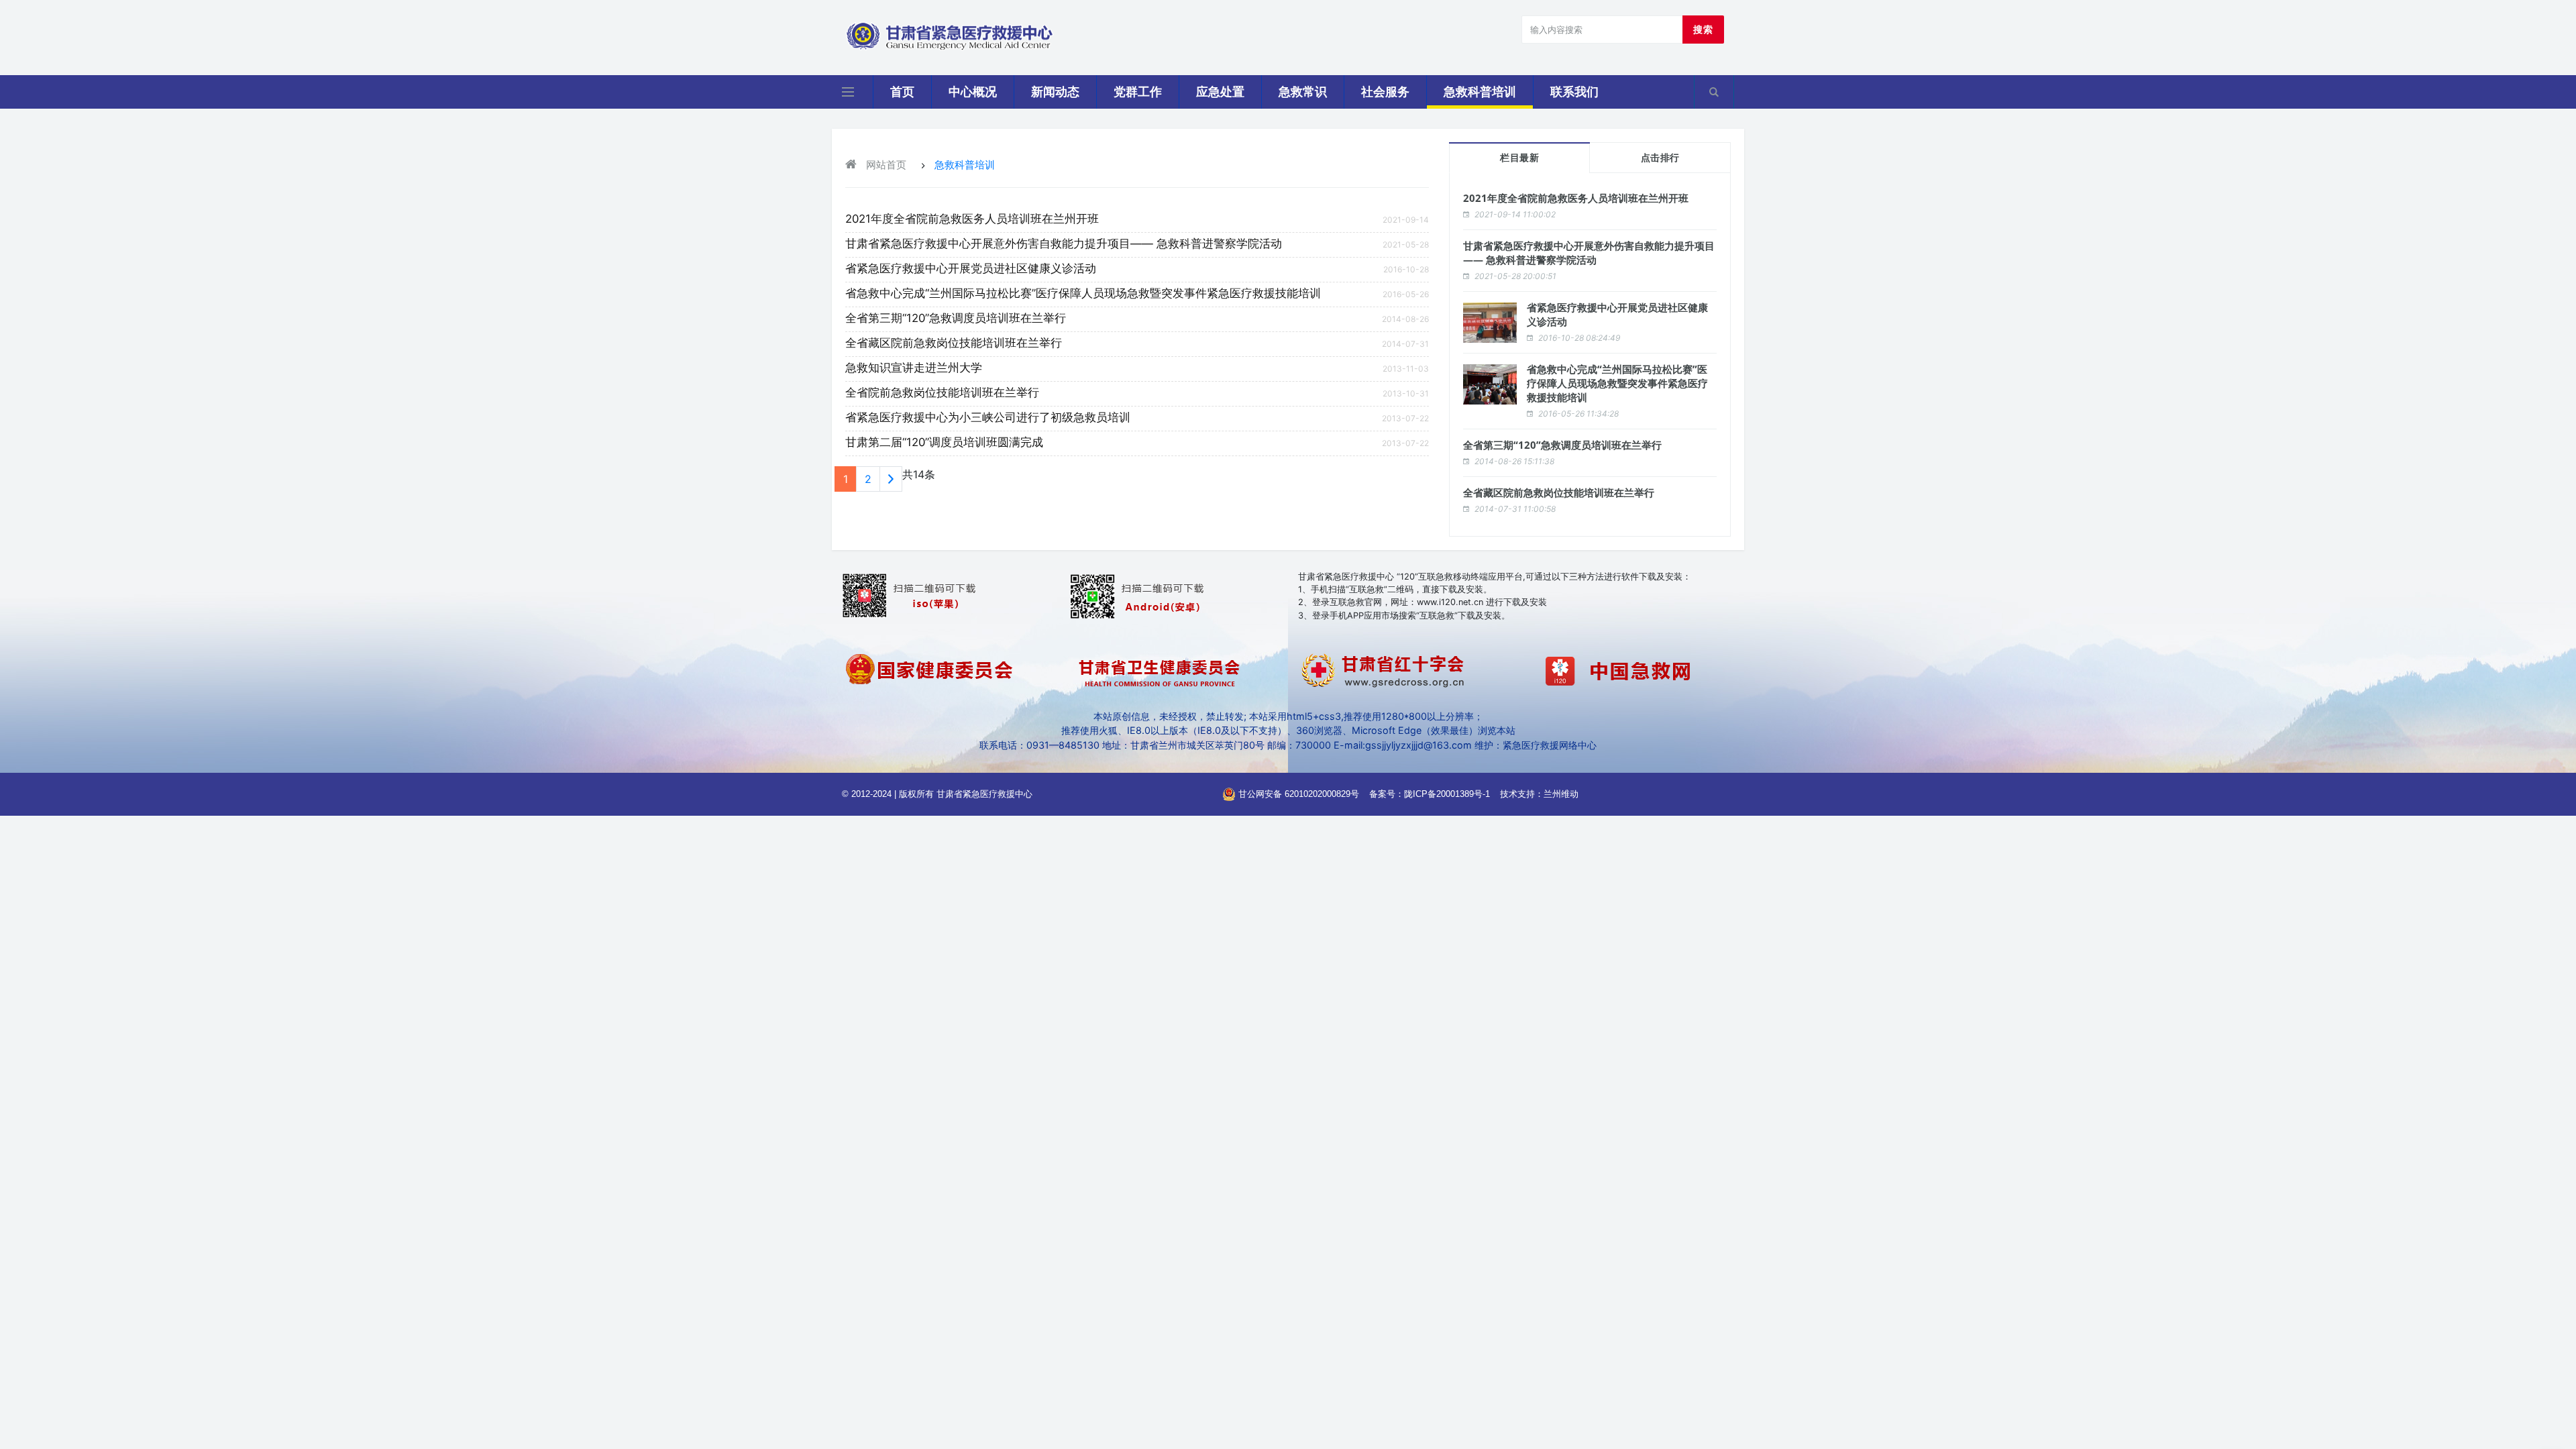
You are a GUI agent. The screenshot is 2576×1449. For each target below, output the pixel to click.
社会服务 (1385, 92)
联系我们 (1574, 92)
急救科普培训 (1480, 92)
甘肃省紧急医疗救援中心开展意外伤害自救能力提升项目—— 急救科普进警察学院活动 (1064, 244)
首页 (902, 92)
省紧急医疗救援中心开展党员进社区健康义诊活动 (971, 268)
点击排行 (1660, 158)
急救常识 (1303, 92)
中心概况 (973, 92)
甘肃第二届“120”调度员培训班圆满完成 (944, 442)
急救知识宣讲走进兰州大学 (914, 368)
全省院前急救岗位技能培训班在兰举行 (942, 392)
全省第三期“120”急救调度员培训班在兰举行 (956, 318)
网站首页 (885, 165)
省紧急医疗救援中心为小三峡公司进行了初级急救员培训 (988, 417)
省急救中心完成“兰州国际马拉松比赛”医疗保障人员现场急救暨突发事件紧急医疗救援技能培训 (1083, 293)
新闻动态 (1055, 92)
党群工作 (1138, 92)
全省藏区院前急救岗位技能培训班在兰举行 (954, 343)
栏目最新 (1519, 158)
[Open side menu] (848, 92)
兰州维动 (1561, 794)
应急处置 (1220, 92)
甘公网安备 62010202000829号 (1297, 794)
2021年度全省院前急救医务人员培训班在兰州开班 (972, 219)
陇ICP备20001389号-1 (1447, 794)
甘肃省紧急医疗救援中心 (984, 794)
